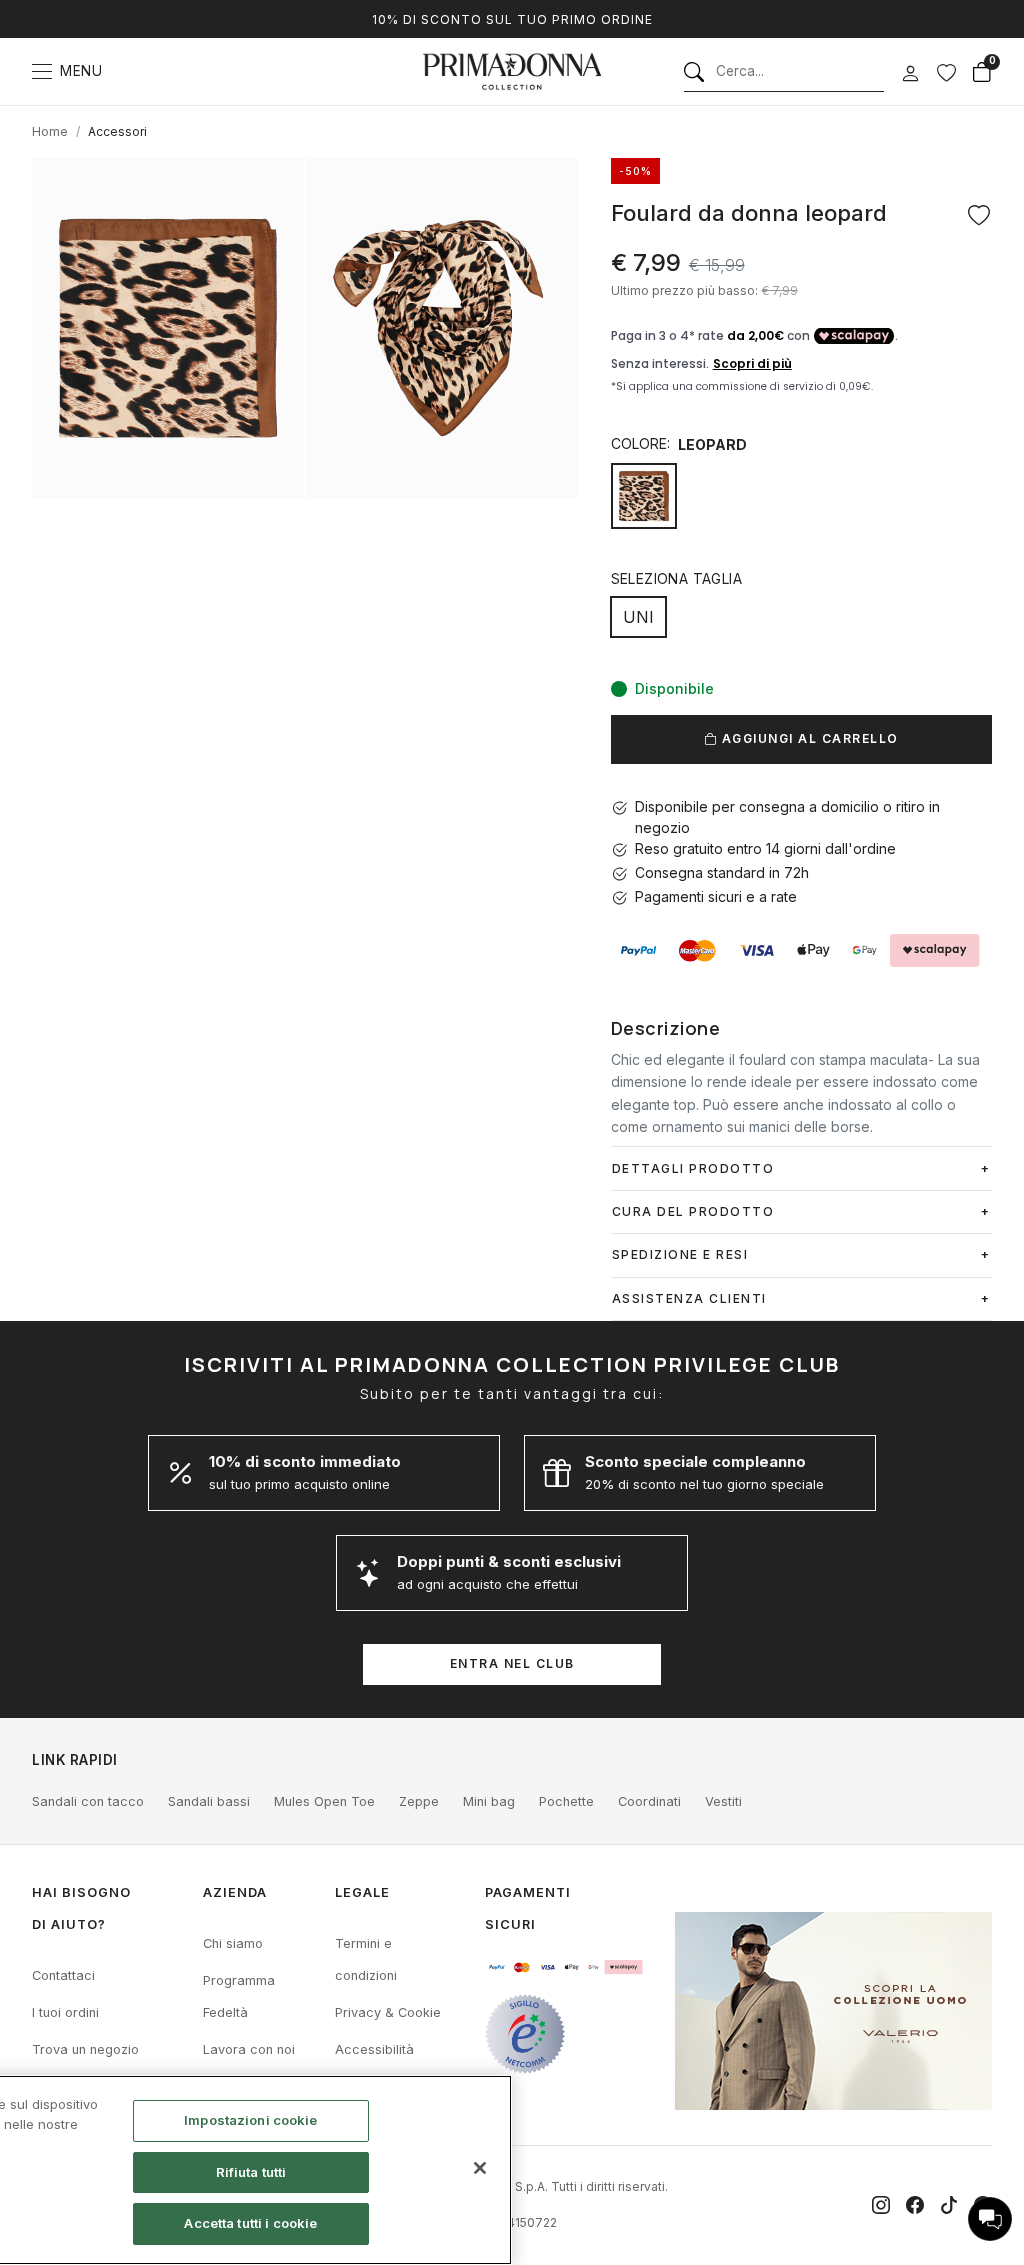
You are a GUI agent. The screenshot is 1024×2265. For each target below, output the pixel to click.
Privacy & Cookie (388, 2012)
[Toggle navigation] (42, 71)
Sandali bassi (209, 1801)
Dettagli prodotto (693, 1168)
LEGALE (362, 1892)
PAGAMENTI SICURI (528, 1908)
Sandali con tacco (88, 1801)
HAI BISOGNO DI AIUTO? (81, 1908)
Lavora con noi (249, 2049)
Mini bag (489, 1801)
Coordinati (649, 1801)
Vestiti (723, 1801)
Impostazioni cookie (250, 2120)
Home (50, 131)
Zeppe (419, 1801)
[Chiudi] (480, 2168)
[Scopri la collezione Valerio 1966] (833, 2011)
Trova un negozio (85, 2049)
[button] (990, 2219)
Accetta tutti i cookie (250, 2223)
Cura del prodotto (693, 1211)
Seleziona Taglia (676, 578)
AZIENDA (235, 1892)
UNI (638, 617)
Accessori (117, 131)
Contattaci (63, 1975)
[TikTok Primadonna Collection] (949, 2205)
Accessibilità (374, 2049)
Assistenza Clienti (689, 1298)
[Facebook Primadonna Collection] (915, 2205)
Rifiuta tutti (251, 2172)
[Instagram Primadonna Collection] (881, 2205)
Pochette (566, 1801)
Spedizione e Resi (680, 1254)
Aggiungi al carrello (808, 738)
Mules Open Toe (324, 1801)
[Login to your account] (910, 74)
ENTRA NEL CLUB (512, 1663)
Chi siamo (233, 1943)
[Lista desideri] (946, 72)
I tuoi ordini (65, 2012)
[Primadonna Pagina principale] (512, 71)
